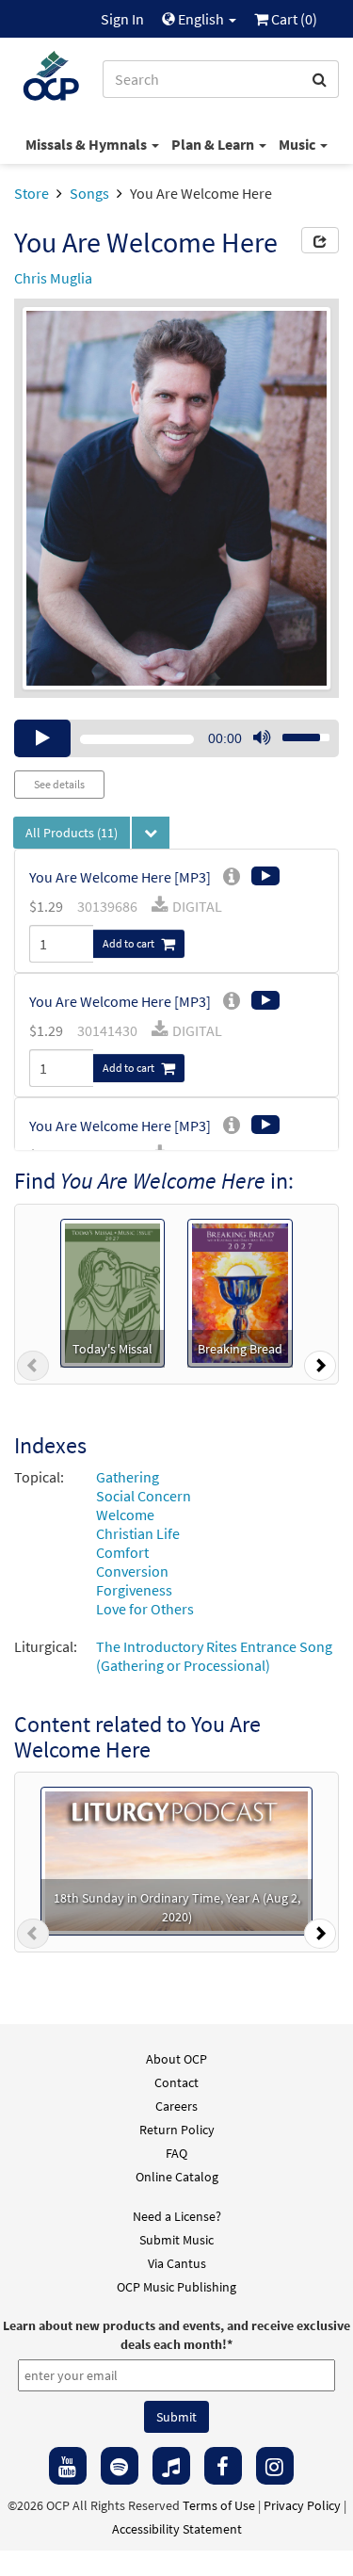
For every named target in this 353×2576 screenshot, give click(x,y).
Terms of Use (219, 2505)
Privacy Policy (302, 2505)
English (201, 19)
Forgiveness (134, 1590)
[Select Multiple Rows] (151, 833)
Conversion (132, 1571)
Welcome (125, 1515)
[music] (171, 2466)
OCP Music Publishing (176, 2287)
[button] (33, 1369)
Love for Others (145, 1609)
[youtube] (68, 2466)
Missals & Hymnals (88, 144)
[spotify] (120, 2466)
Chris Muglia (53, 278)
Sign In (122, 19)
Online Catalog (177, 2177)
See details (59, 784)
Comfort (122, 1552)
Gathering (128, 1477)
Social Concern (144, 1496)
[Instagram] (275, 2466)
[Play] (42, 738)
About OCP (176, 2059)
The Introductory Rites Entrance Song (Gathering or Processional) (214, 1656)
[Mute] (262, 738)
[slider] (296, 732)
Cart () (293, 19)
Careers (176, 2106)
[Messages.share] (320, 240)
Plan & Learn (214, 144)
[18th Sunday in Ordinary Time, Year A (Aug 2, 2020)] (176, 1859)
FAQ (176, 2153)
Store (32, 193)
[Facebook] (223, 2466)
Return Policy (177, 2130)
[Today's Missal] (112, 1291)
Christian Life (138, 1533)
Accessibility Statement (177, 2529)
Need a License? (177, 2216)
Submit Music (176, 2240)
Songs (89, 193)
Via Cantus (177, 2263)
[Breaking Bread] (240, 1291)
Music (298, 144)
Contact (176, 2082)
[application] (176, 738)
